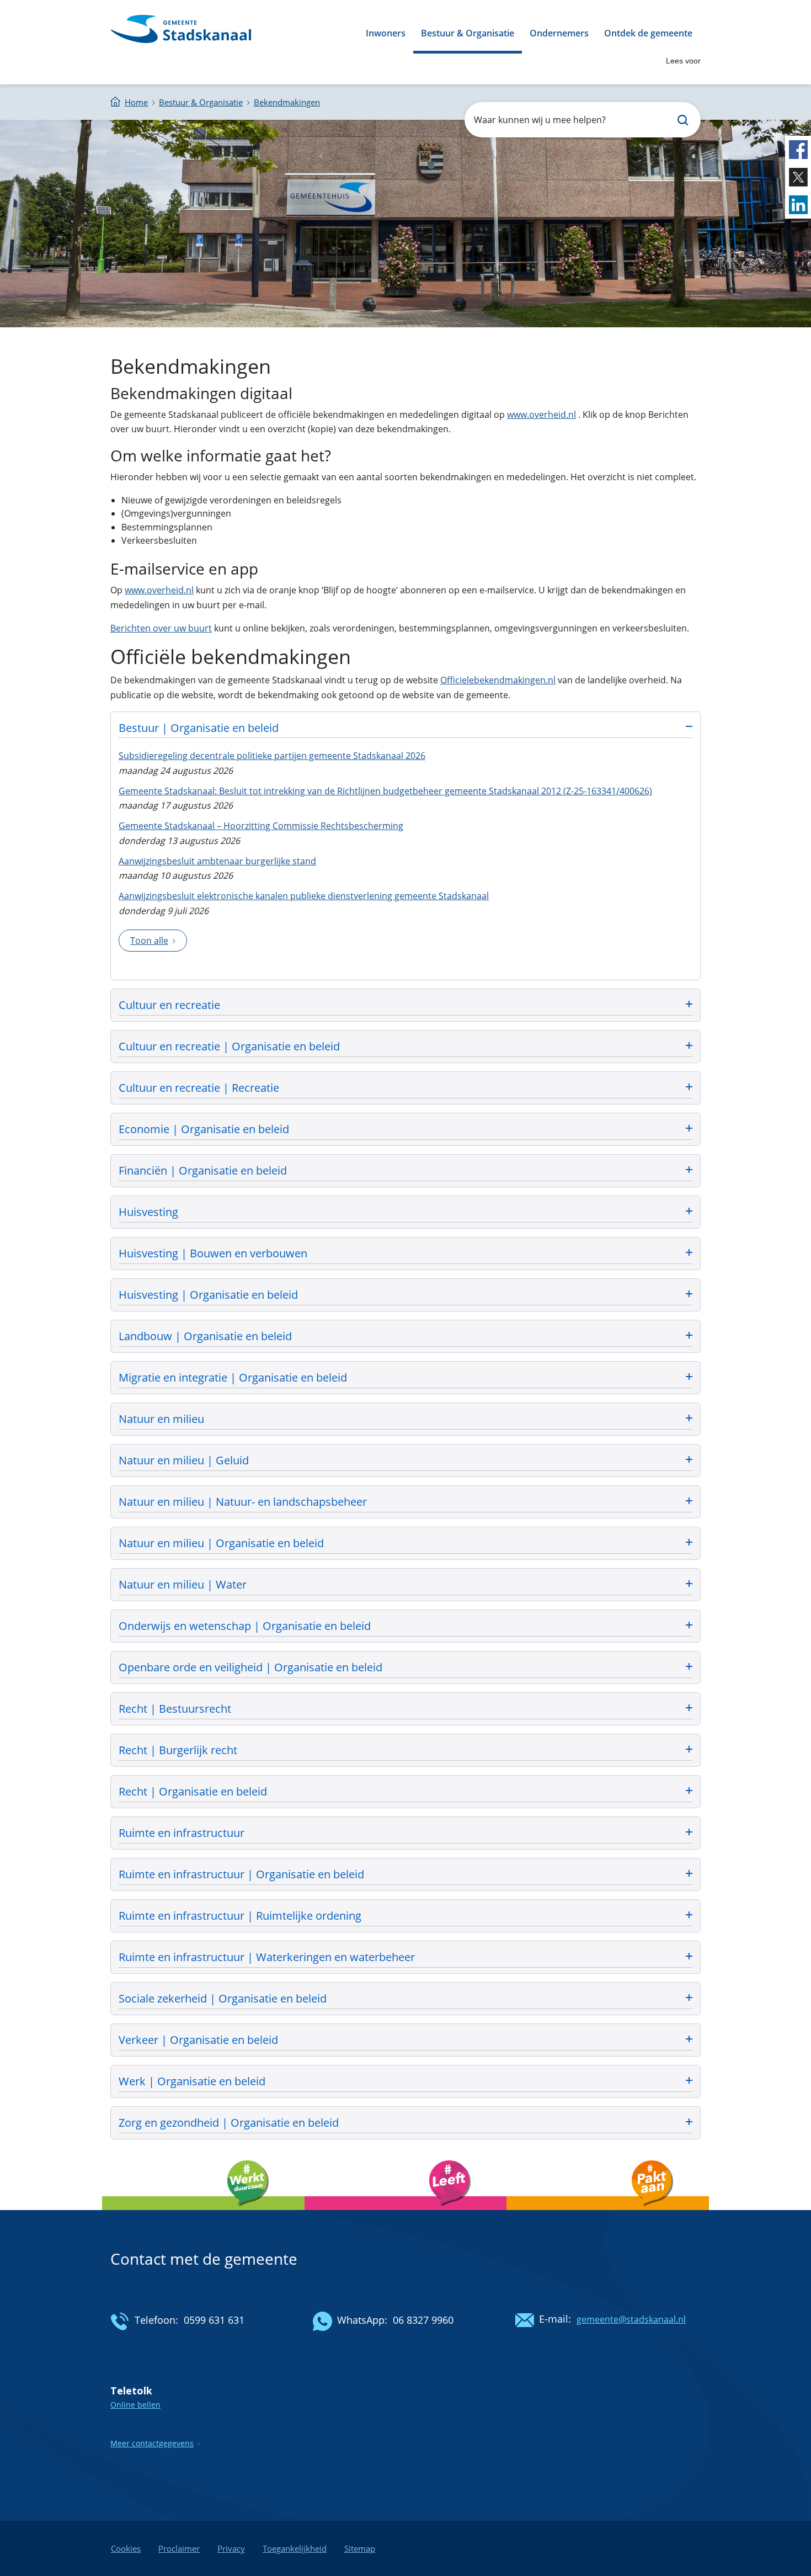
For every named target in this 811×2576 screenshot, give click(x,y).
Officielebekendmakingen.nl (498, 680)
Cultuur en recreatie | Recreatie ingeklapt (405, 1087)
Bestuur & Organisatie (468, 33)
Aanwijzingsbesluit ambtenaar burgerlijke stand (217, 861)
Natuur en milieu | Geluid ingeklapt (405, 1459)
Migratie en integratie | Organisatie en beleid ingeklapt (405, 1376)
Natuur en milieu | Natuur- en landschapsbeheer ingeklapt (405, 1501)
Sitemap (360, 2548)
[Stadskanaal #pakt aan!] (608, 2213)
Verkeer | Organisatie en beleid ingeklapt (405, 2039)
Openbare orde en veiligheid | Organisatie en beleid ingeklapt (405, 1666)
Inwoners (386, 33)
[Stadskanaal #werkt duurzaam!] (203, 2213)
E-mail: (555, 2319)
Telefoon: (156, 2320)
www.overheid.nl (541, 415)
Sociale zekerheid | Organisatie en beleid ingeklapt (405, 1997)
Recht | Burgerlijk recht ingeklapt (405, 1749)
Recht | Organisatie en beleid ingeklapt (405, 1790)
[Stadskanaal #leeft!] (406, 2213)
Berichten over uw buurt (161, 628)
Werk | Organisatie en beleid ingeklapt (405, 2080)
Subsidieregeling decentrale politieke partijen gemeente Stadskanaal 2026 (272, 756)
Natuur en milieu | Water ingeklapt (405, 1583)
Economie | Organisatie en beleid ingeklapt (405, 1128)
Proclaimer (179, 2548)
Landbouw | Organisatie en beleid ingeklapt (405, 1335)
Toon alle (149, 941)
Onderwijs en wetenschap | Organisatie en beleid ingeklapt (405, 1625)
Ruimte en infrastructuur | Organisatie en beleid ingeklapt (405, 1873)
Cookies (126, 2548)
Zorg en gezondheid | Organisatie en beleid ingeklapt (405, 2121)
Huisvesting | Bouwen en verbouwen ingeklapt (405, 1252)
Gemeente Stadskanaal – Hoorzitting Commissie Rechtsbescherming (261, 826)
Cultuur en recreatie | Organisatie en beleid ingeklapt (405, 1045)
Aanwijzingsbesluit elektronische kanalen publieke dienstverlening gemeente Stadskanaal (304, 896)
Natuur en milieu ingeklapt (405, 1418)
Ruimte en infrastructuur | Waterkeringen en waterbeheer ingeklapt (405, 1956)
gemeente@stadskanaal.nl (631, 2319)
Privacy (231, 2548)
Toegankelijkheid (295, 2548)
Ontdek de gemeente (648, 33)
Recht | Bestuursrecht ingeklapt (405, 1707)
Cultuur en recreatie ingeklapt (405, 1004)
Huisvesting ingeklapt (405, 1211)
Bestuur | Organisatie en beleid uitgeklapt (405, 727)
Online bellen (135, 2405)
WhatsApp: (362, 2320)
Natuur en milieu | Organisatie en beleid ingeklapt (405, 1542)
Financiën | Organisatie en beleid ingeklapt (405, 1169)
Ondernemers (559, 33)
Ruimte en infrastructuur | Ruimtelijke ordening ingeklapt (405, 1914)
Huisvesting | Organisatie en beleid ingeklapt (405, 1294)
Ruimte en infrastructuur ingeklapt (405, 1832)
